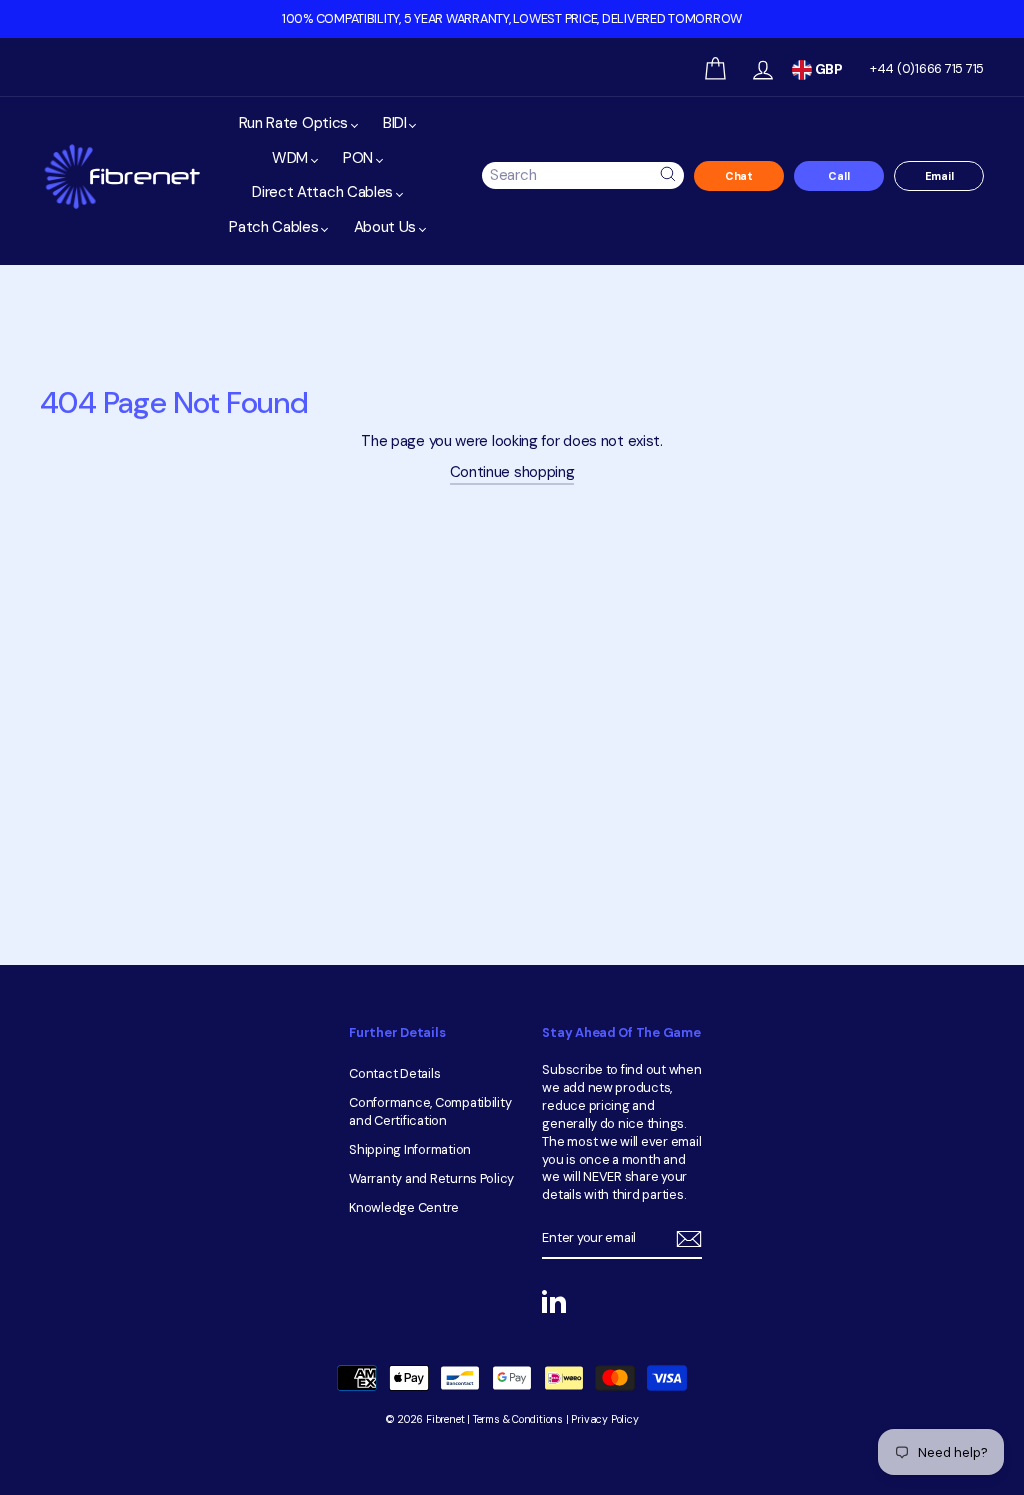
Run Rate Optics (295, 123)
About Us (387, 227)
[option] (512, 19)
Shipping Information (410, 1149)
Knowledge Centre (404, 1207)
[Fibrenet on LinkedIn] (554, 1301)
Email (939, 176)
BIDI (397, 123)
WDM (292, 158)
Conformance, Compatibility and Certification (430, 1111)
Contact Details (394, 1073)
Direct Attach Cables (324, 192)
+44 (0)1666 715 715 (927, 68)
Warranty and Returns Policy (431, 1178)
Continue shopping (512, 472)
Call (838, 176)
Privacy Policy (604, 1419)
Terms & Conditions (518, 1419)
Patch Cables (275, 227)
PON (360, 158)
